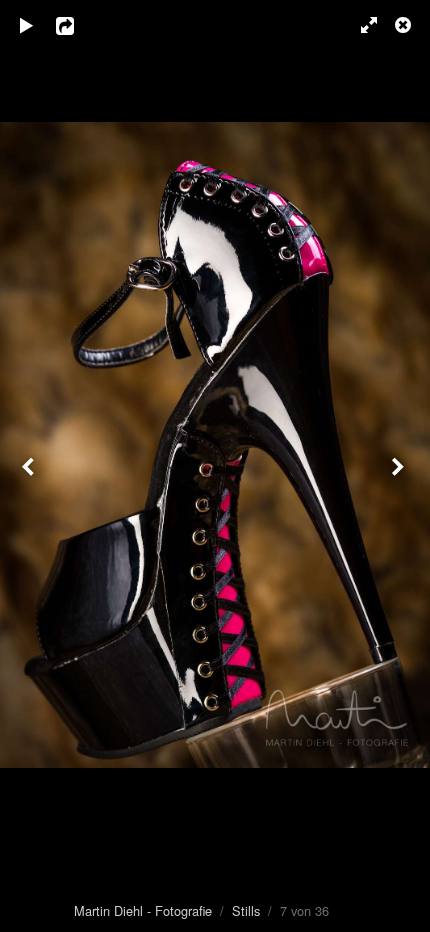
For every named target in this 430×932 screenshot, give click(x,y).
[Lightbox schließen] (405, 25)
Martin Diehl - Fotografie (143, 910)
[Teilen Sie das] (79, 25)
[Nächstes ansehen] (400, 466)
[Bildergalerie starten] (27, 25)
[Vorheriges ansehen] (30, 466)
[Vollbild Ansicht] (360, 25)
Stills (246, 910)
